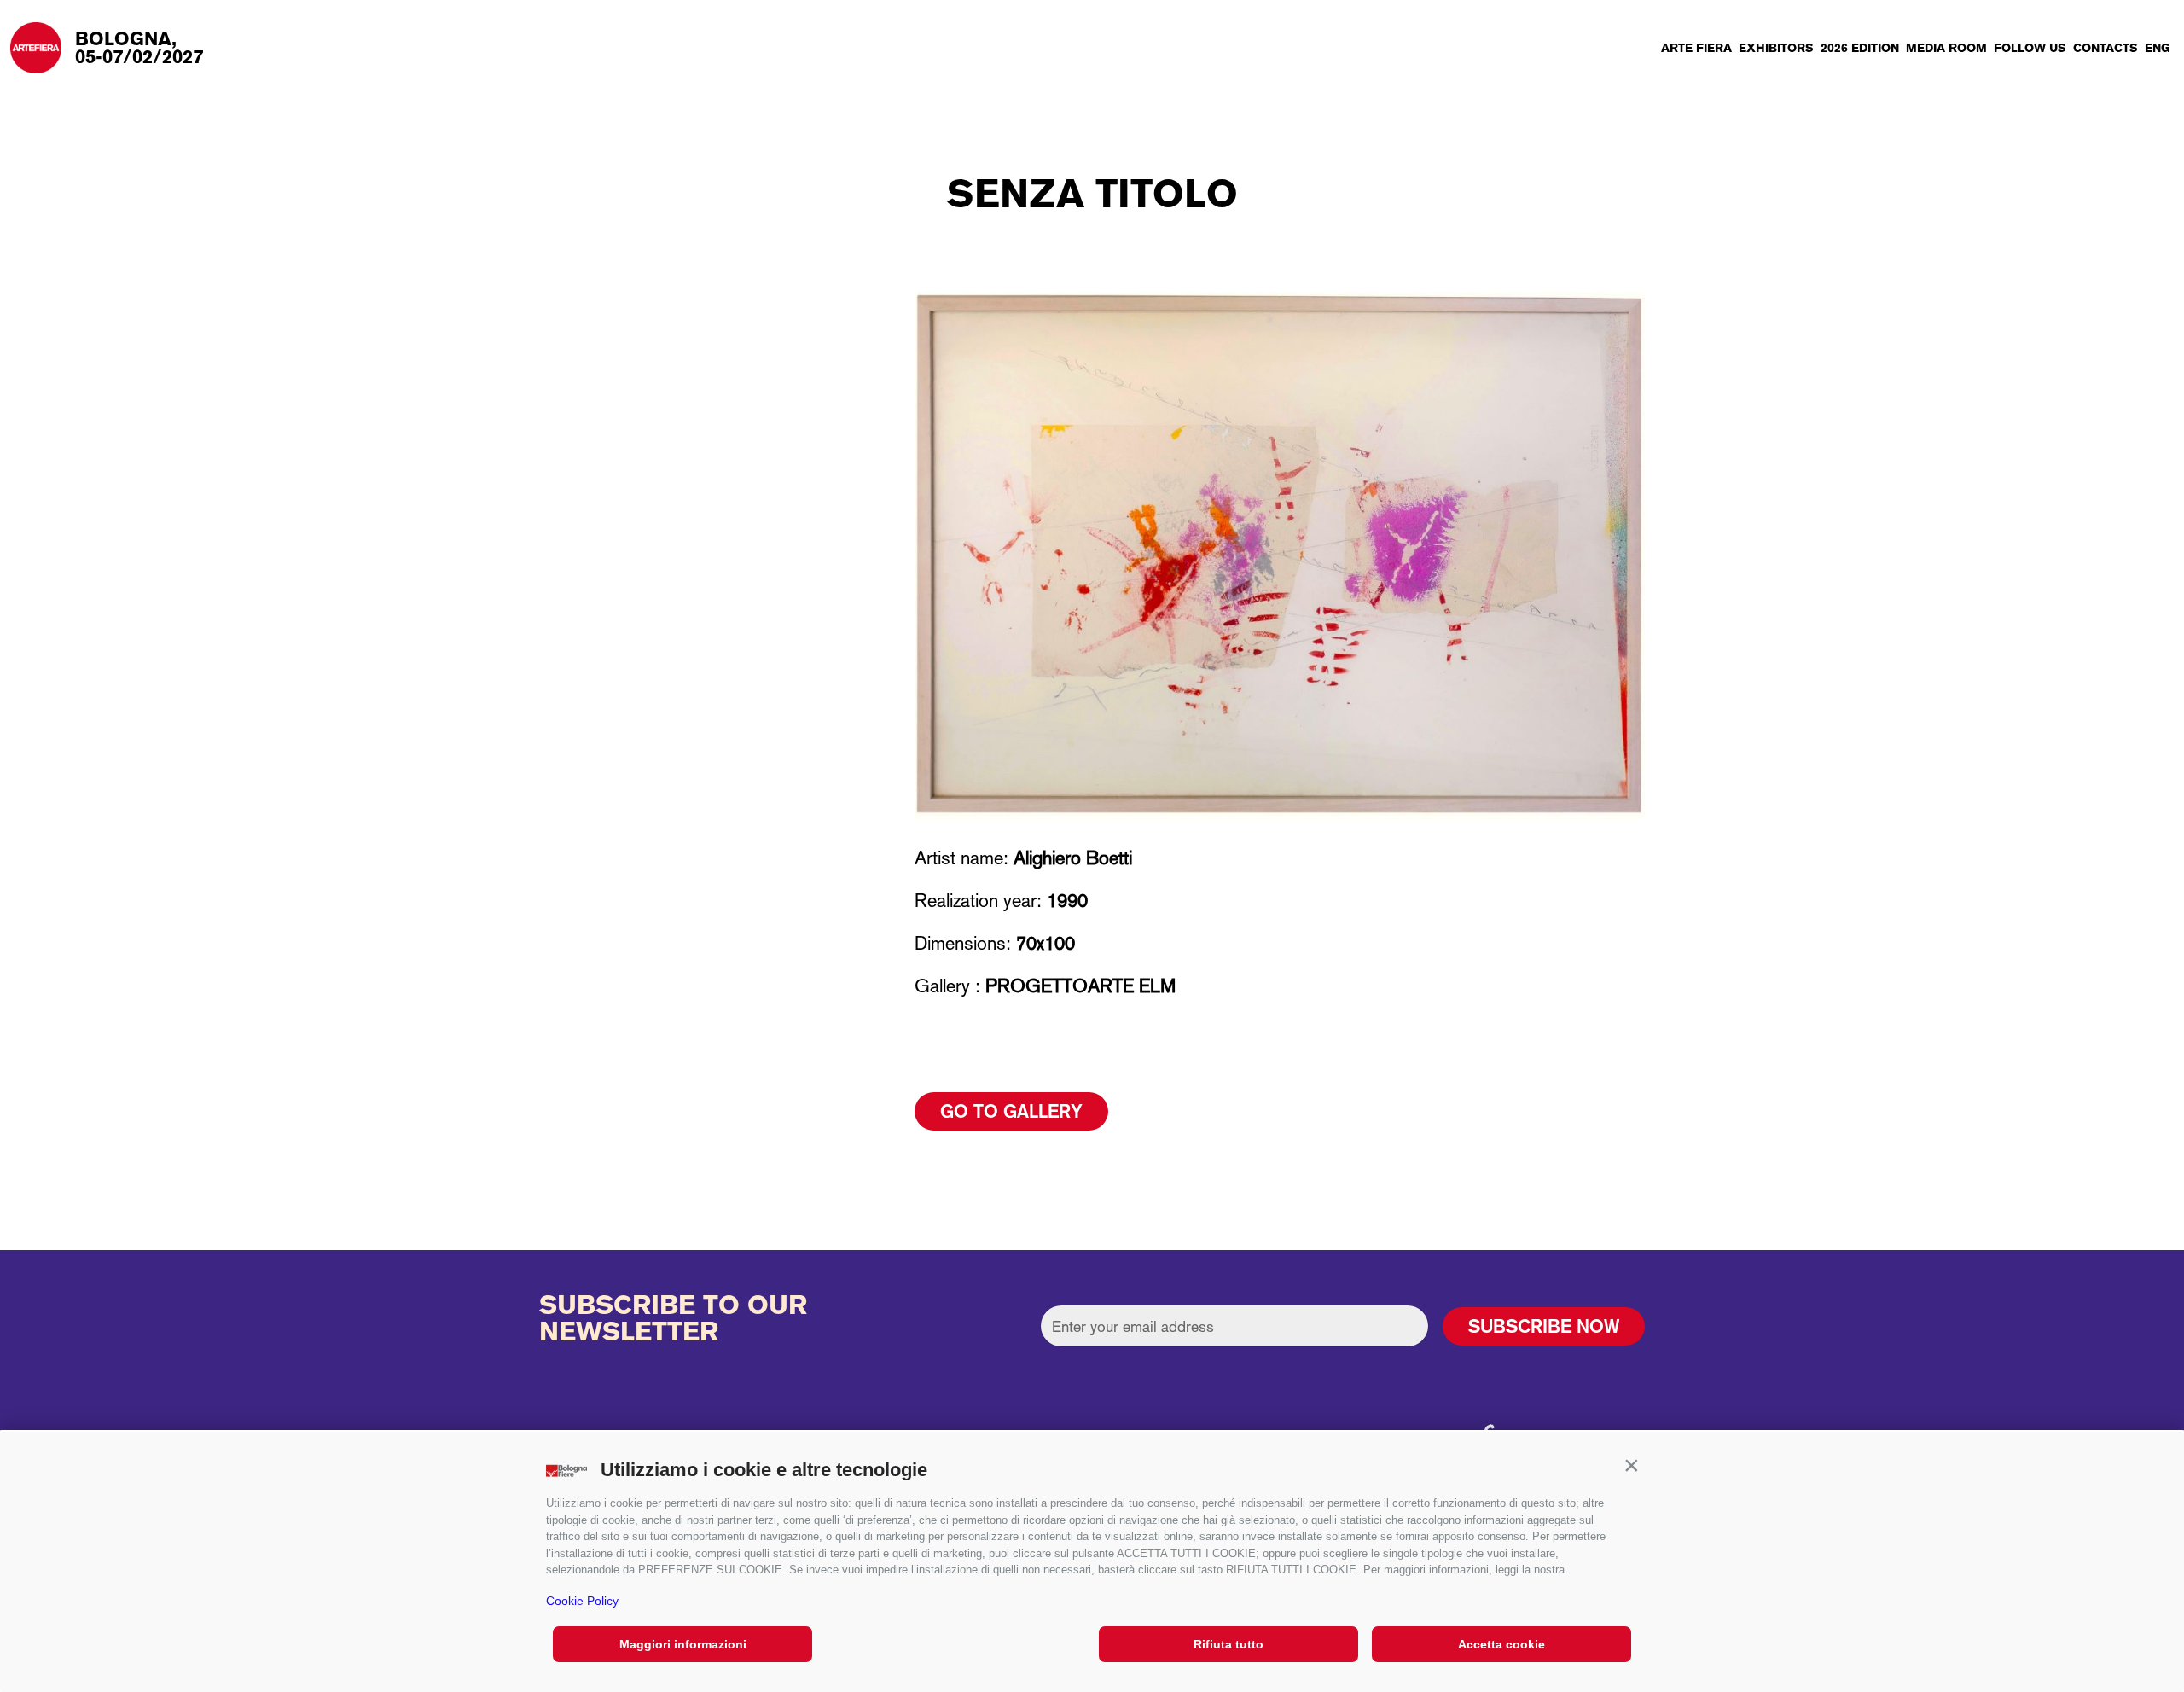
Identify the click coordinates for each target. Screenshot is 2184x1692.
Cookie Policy (582, 1601)
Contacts (2106, 48)
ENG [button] (2158, 48)
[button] (1631, 1466)
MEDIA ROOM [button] (1946, 48)
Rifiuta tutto (1228, 1644)
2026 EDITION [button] (1860, 48)
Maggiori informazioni (683, 1644)
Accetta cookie (1501, 1644)
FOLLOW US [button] (2030, 48)
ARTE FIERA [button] (1696, 48)
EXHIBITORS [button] (1776, 48)
